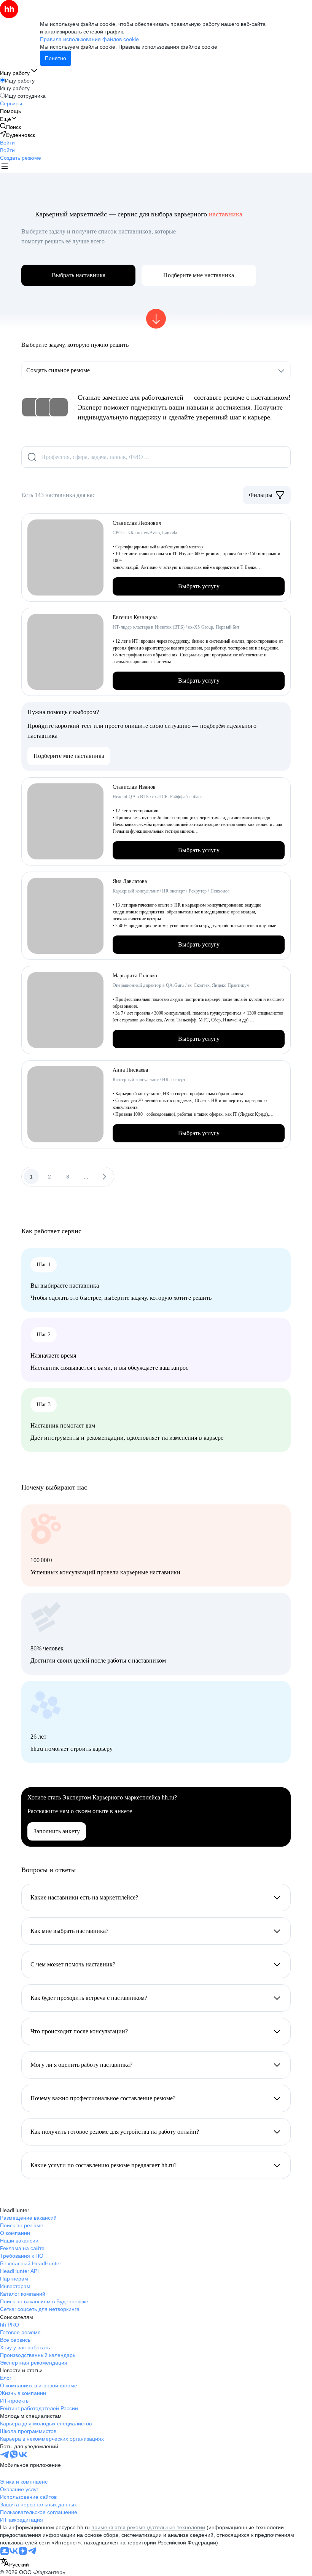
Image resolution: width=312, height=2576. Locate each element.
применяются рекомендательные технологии (148, 2527)
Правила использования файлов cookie (168, 47)
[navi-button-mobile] (5, 167)
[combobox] (14, 2563)
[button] (7, 143)
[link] (10, 127)
